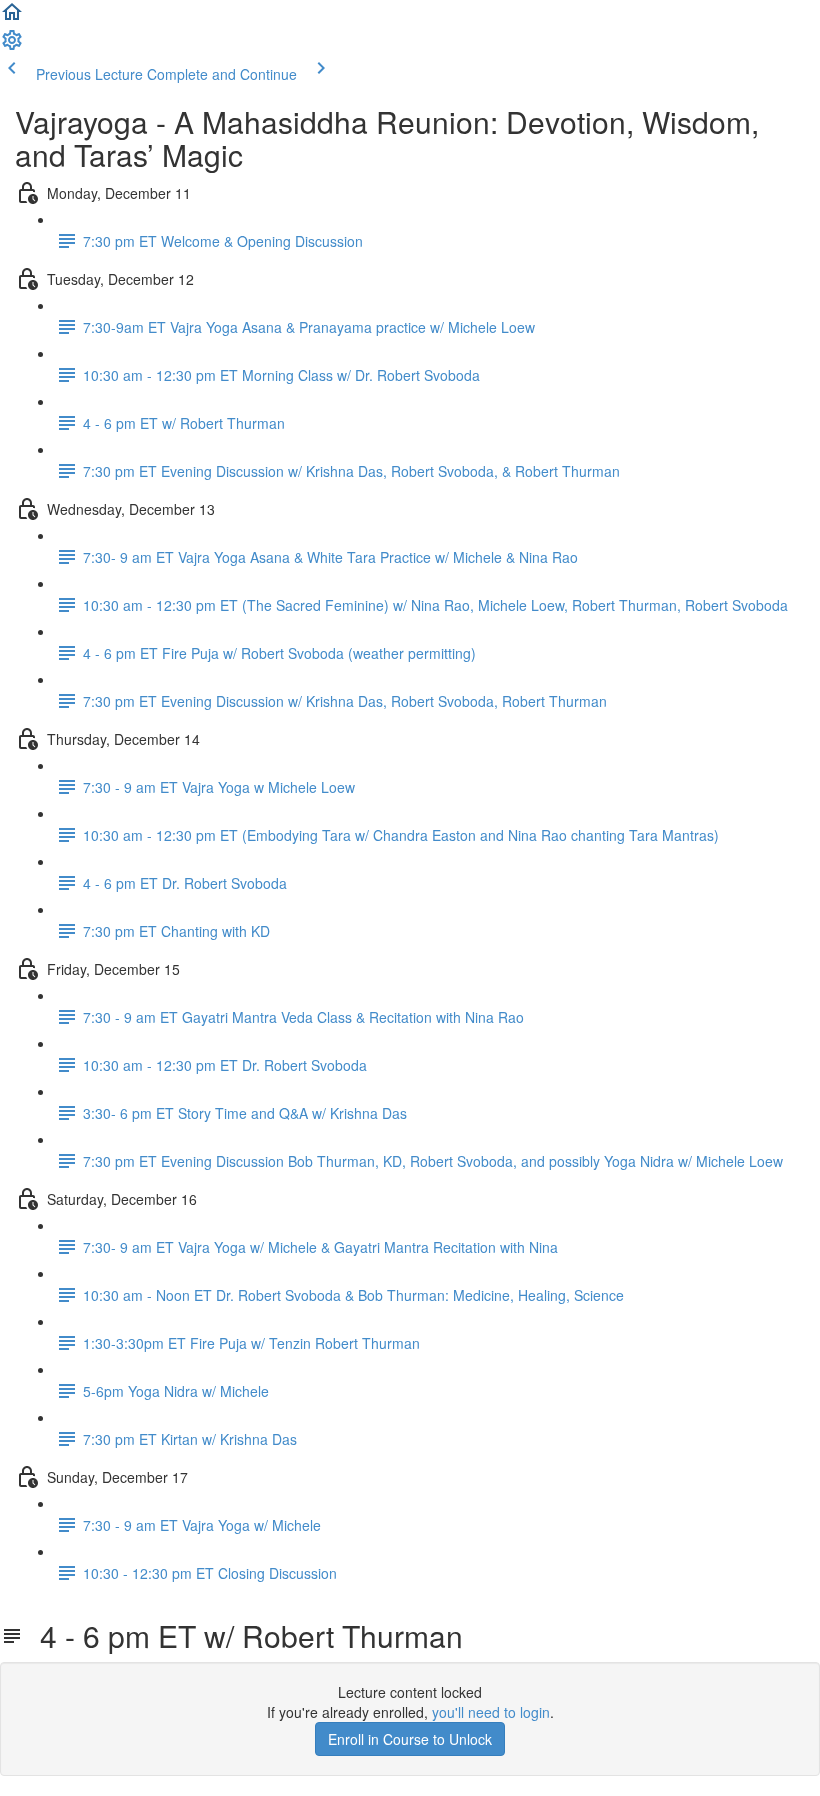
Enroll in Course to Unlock (410, 1739)
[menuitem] (12, 46)
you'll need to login (491, 1712)
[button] (12, 18)
